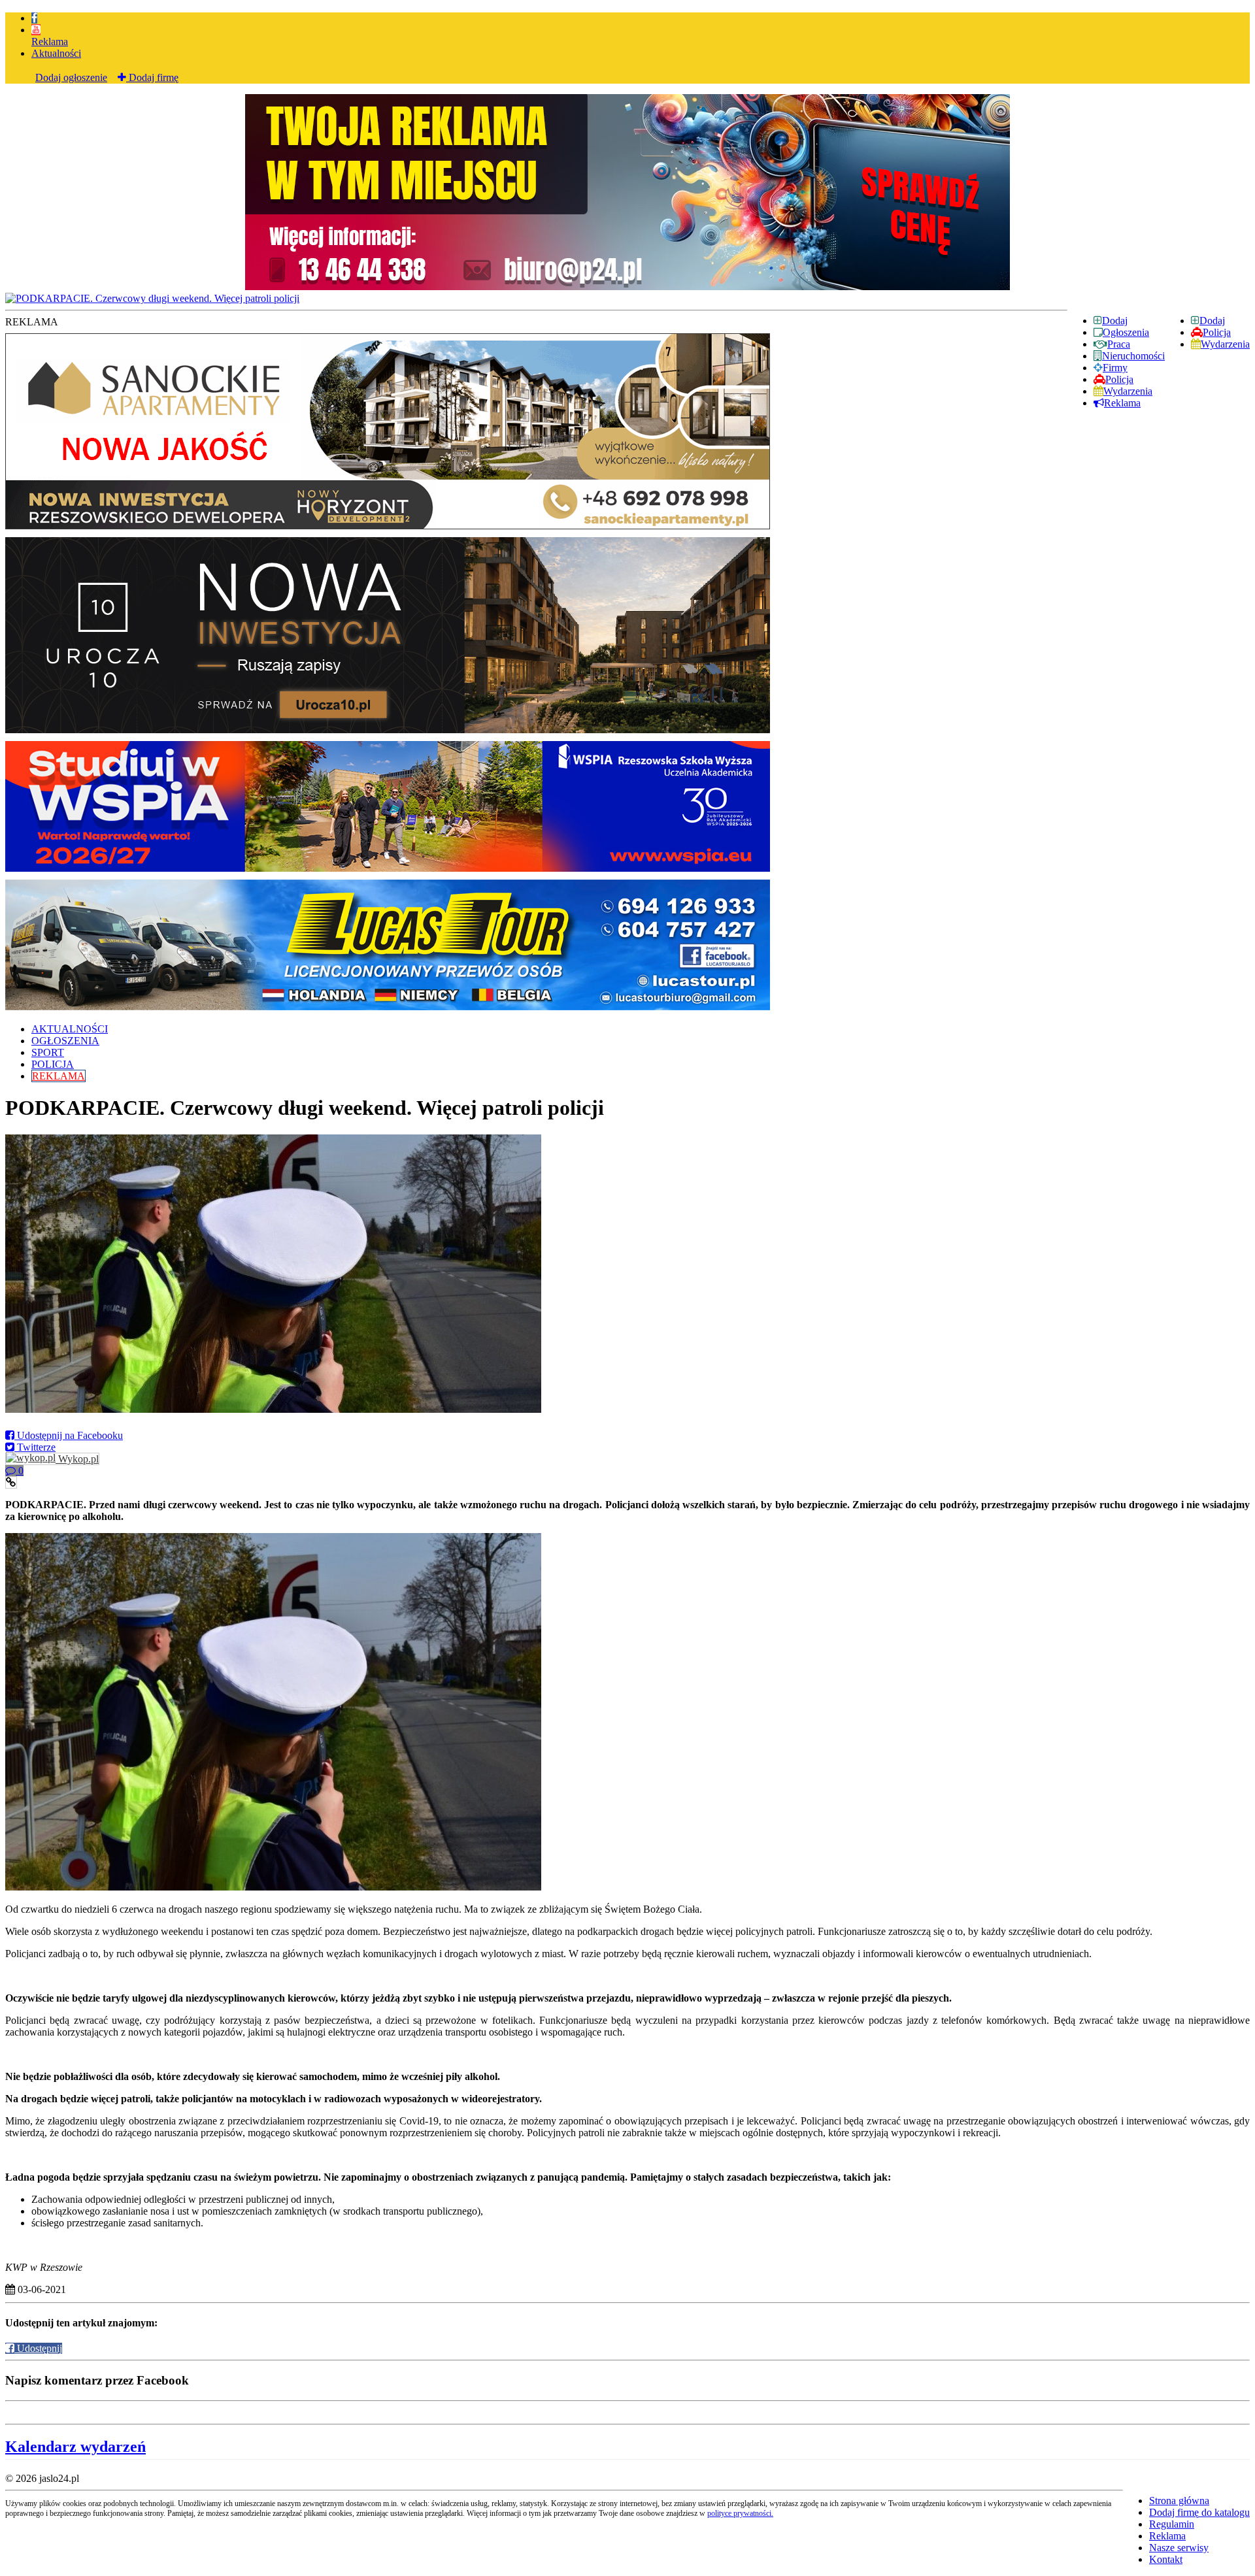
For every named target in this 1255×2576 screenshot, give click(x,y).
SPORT (48, 1052)
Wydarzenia (1225, 344)
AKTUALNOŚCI (70, 1029)
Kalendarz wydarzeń (75, 2447)
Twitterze (35, 1447)
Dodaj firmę (152, 77)
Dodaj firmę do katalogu (1199, 2512)
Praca (1119, 344)
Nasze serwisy (1179, 2548)
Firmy (1115, 368)
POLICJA (53, 1064)
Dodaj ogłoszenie (71, 77)
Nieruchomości (1133, 356)
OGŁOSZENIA (65, 1041)
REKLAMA (59, 1076)
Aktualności (56, 53)
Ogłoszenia (1126, 332)
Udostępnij (38, 2348)
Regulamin (1172, 2524)
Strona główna (1179, 2501)
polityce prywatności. (740, 2513)
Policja (1217, 332)
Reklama (50, 41)
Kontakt (1166, 2559)
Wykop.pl (77, 1459)
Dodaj (1212, 321)
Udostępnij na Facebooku (69, 1435)
